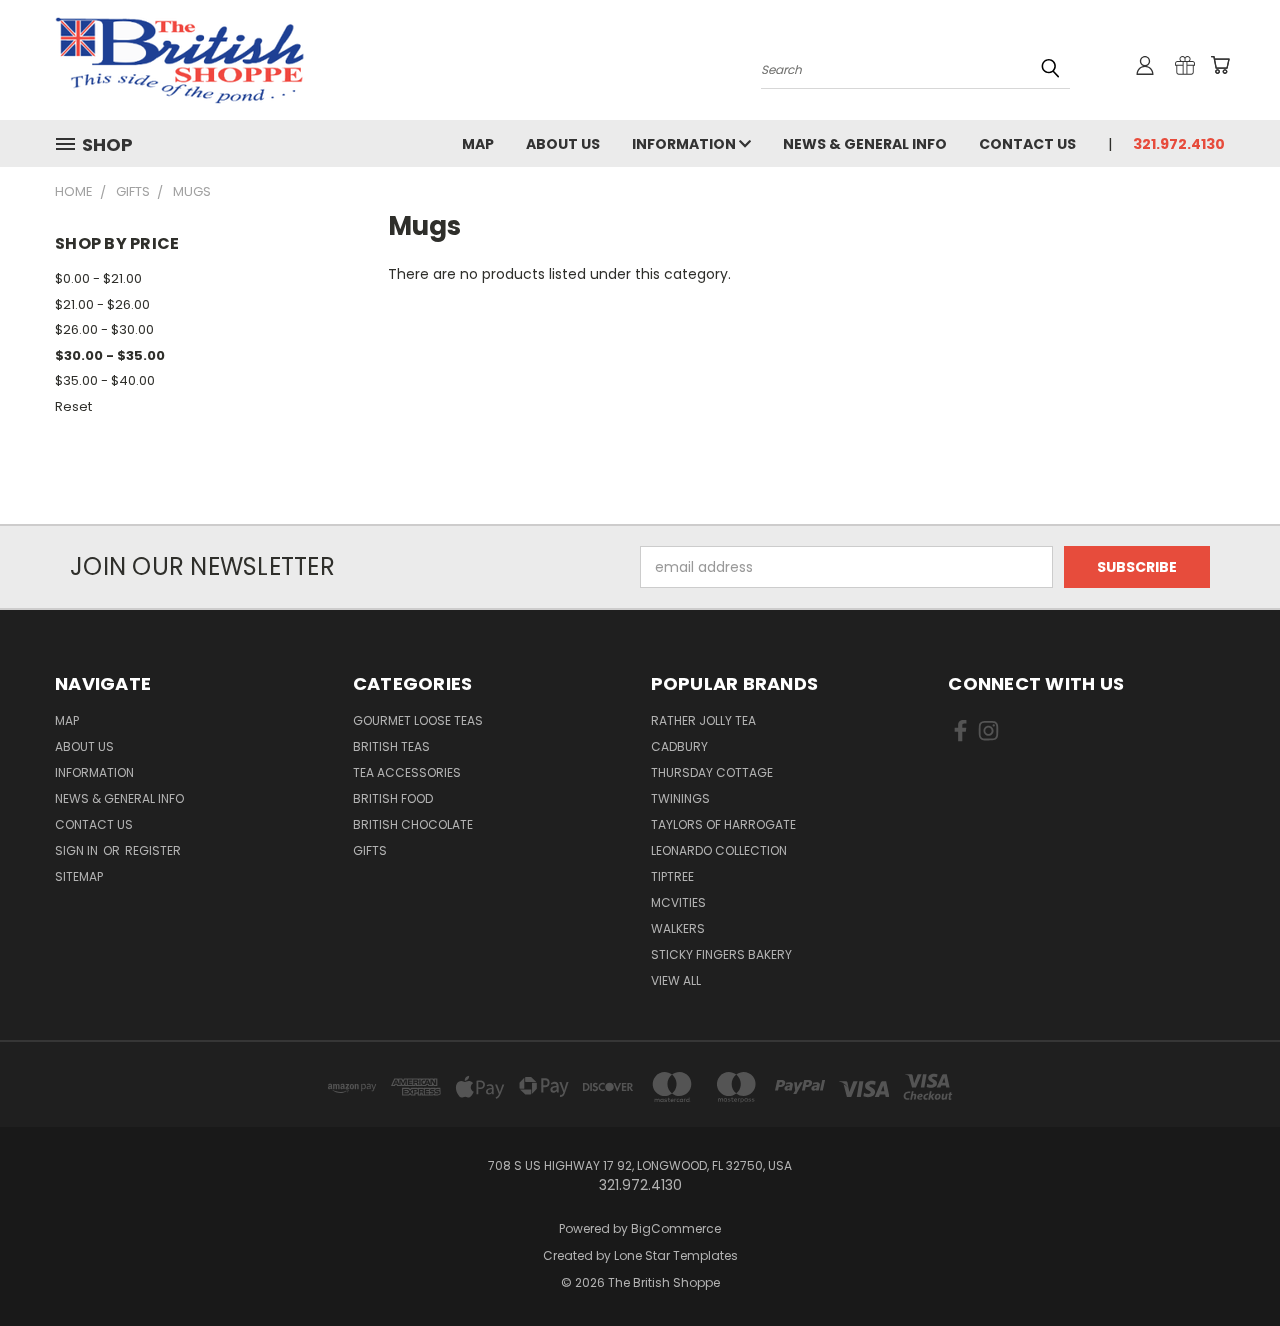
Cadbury (679, 746)
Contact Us (1027, 144)
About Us (563, 144)
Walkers (678, 928)
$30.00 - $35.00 (110, 355)
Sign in (78, 850)
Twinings (680, 798)
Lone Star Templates (676, 1255)
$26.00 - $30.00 (104, 329)
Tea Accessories (407, 772)
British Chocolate (413, 824)
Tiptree (672, 876)
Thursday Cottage (712, 772)
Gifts (370, 850)
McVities (678, 902)
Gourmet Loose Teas (418, 720)
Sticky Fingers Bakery (721, 954)
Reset (73, 406)
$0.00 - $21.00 (98, 278)
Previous (1227, 1263)
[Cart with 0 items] (1220, 65)
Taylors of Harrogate (723, 824)
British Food (393, 798)
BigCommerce (676, 1228)
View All (676, 980)
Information (685, 144)
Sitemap (79, 876)
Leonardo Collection (719, 850)
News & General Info (865, 144)
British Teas (391, 746)
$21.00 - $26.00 (102, 304)
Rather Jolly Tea (703, 720)
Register (153, 850)
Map (478, 144)
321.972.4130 (1179, 144)
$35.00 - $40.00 (105, 380)
